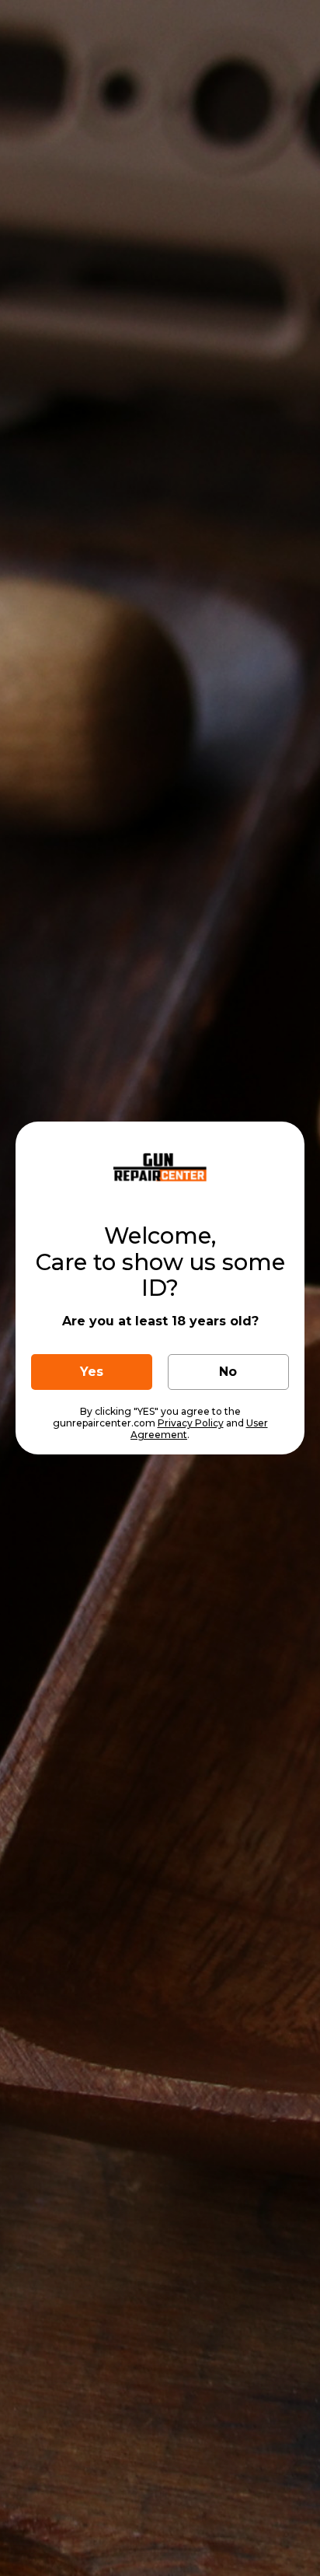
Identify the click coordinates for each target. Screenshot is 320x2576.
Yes (92, 1372)
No (228, 1372)
